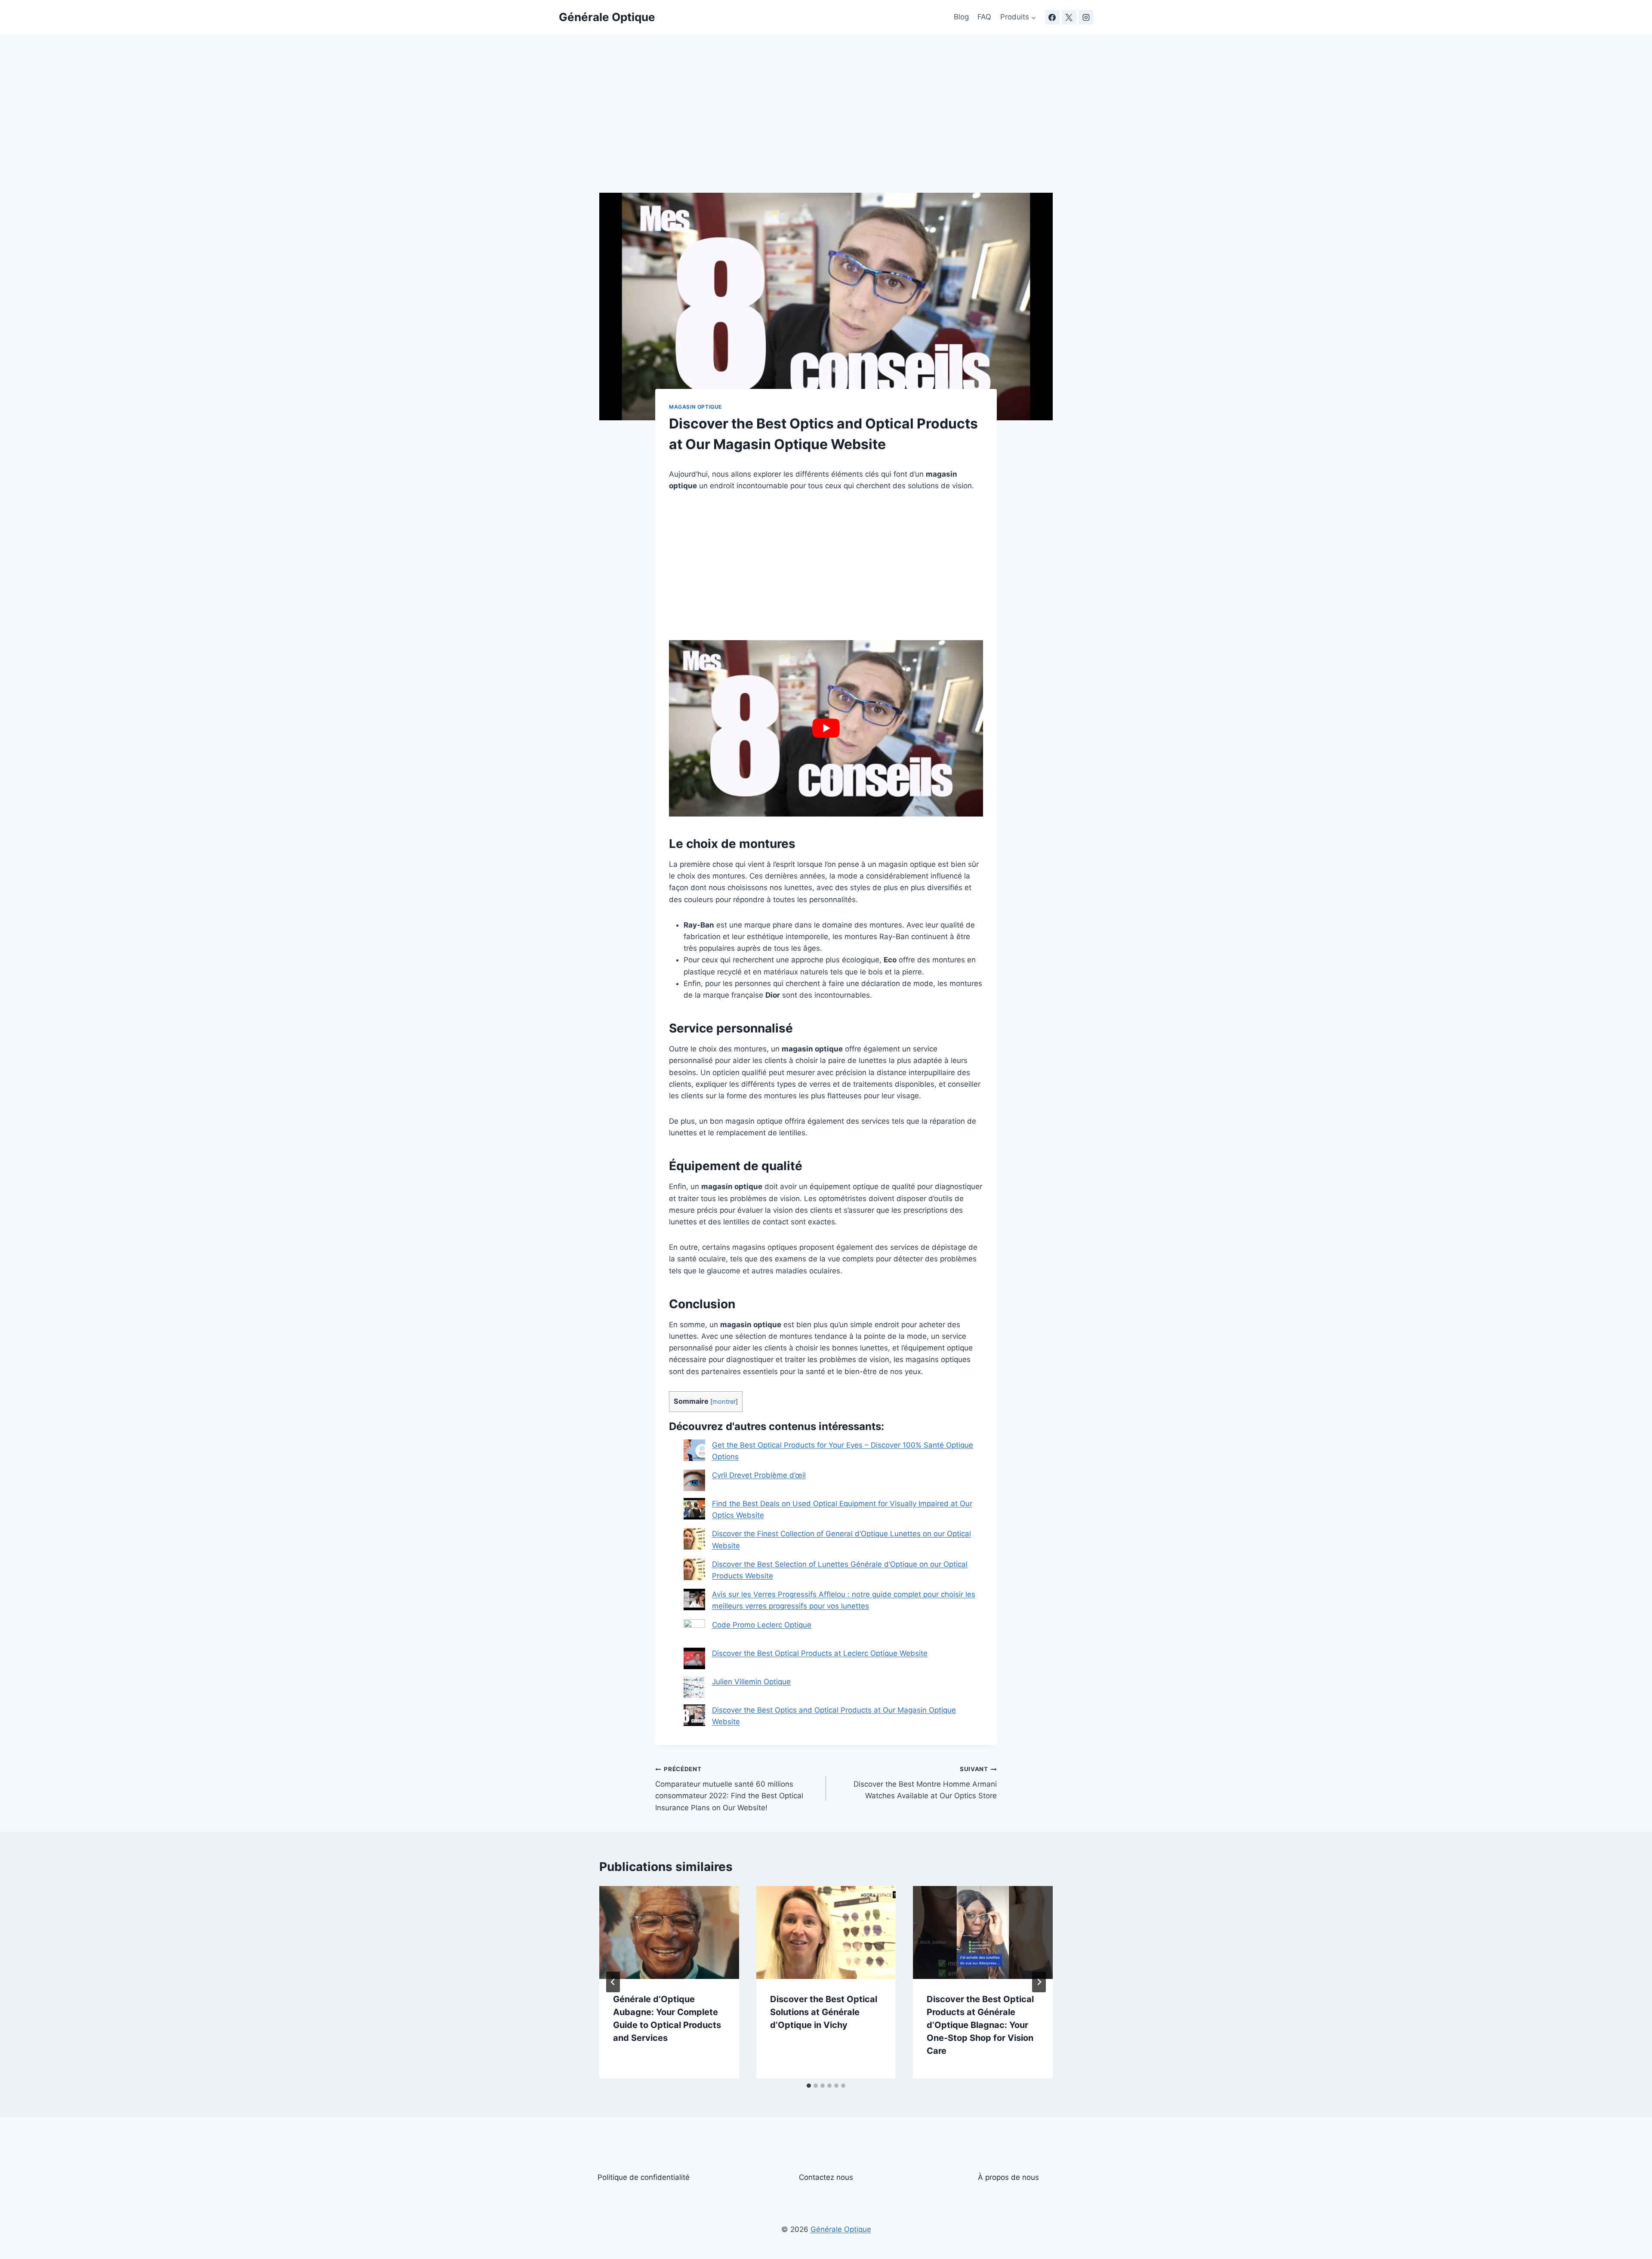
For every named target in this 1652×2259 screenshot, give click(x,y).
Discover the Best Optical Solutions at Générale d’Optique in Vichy (824, 2012)
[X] (1069, 17)
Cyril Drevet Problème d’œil (759, 1475)
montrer (724, 1402)
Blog (961, 17)
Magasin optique (695, 407)
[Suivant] (1039, 1982)
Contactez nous (826, 2177)
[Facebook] (1052, 17)
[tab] (809, 2086)
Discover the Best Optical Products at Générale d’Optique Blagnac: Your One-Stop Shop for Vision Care (980, 2025)
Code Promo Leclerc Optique (762, 1625)
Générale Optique (841, 2229)
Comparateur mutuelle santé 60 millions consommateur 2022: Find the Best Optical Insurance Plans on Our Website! (729, 1789)
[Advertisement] (826, 129)
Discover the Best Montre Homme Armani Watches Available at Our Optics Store (925, 1783)
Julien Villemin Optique (751, 1682)
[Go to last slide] (613, 1982)
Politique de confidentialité (644, 2177)
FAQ (984, 17)
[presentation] (669, 1932)
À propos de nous (1008, 2177)
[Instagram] (1086, 17)
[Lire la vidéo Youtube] (826, 728)
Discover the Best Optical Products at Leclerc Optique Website (820, 1653)
